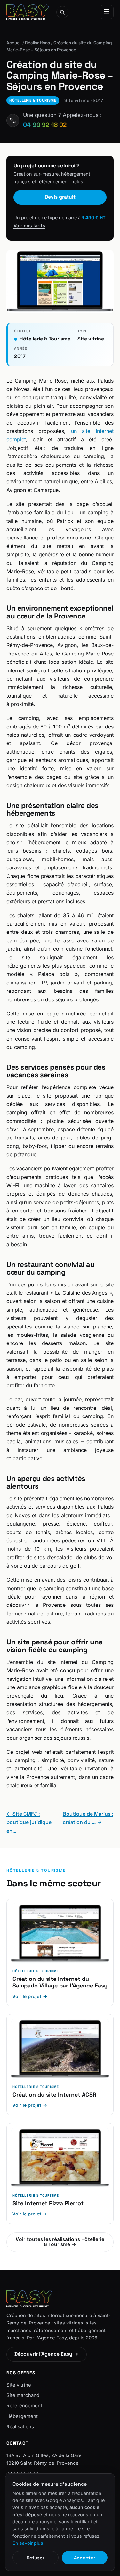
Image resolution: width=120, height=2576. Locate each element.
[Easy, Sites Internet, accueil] (28, 12)
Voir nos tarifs (29, 226)
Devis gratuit (60, 197)
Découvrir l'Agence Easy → (46, 2354)
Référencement (24, 2406)
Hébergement (22, 2416)
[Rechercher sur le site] (62, 12)
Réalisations (37, 43)
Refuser (36, 2558)
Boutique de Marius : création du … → (88, 1818)
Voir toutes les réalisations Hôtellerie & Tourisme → (60, 2242)
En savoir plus (28, 2543)
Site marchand (23, 2395)
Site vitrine (19, 2385)
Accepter (85, 2558)
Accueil (14, 43)
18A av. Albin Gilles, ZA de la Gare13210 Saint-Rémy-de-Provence (44, 2459)
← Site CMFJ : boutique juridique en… (29, 1822)
